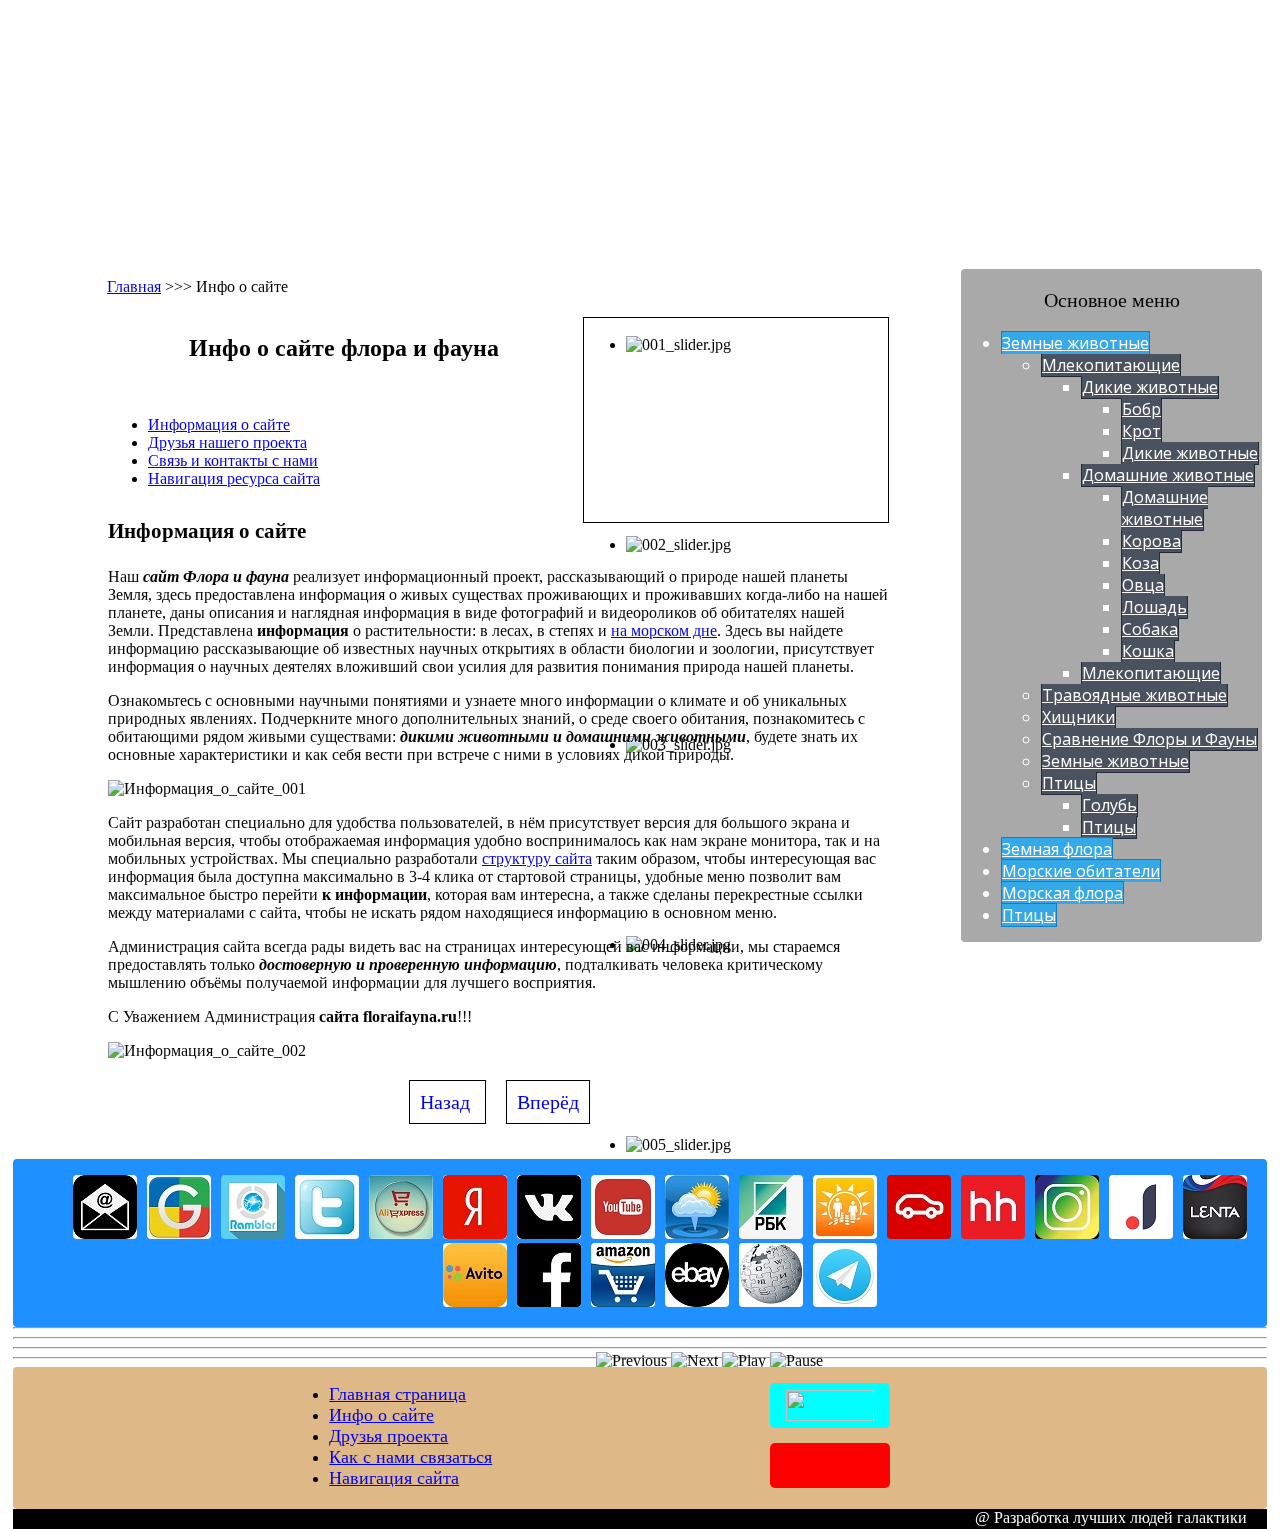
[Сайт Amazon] (623, 1301)
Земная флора (1057, 849)
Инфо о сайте (381, 1415)
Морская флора (1062, 893)
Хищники (1078, 717)
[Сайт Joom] (1141, 1233)
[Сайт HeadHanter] (993, 1233)
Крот (1141, 431)
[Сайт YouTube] (623, 1233)
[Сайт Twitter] (327, 1233)
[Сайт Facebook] (549, 1301)
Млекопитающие (1111, 365)
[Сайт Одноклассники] (845, 1233)
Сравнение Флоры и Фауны (1149, 739)
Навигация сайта (394, 1478)
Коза (1140, 563)
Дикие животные (1150, 387)
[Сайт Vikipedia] (771, 1301)
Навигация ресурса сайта (234, 478)
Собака (1150, 629)
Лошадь (1154, 607)
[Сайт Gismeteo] (697, 1233)
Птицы (1069, 783)
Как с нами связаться (410, 1457)
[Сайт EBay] (697, 1301)
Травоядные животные (1134, 695)
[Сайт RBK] (771, 1233)
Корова (1151, 541)
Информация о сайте (219, 424)
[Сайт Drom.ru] (919, 1233)
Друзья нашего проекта (227, 442)
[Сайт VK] (549, 1233)
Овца (1143, 585)
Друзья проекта (388, 1436)
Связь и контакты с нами (233, 460)
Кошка (1148, 651)
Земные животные (1075, 343)
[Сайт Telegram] (845, 1301)
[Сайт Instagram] (1067, 1233)
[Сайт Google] (179, 1233)
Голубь (1109, 805)
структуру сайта (537, 858)
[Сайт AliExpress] (401, 1233)
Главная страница (397, 1394)
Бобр (1141, 409)
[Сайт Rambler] (253, 1233)
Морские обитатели (1081, 871)
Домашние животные (1168, 475)
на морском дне (664, 630)
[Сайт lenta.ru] (1215, 1233)
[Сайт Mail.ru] (105, 1233)
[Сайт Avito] (475, 1301)
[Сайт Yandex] (475, 1233)
